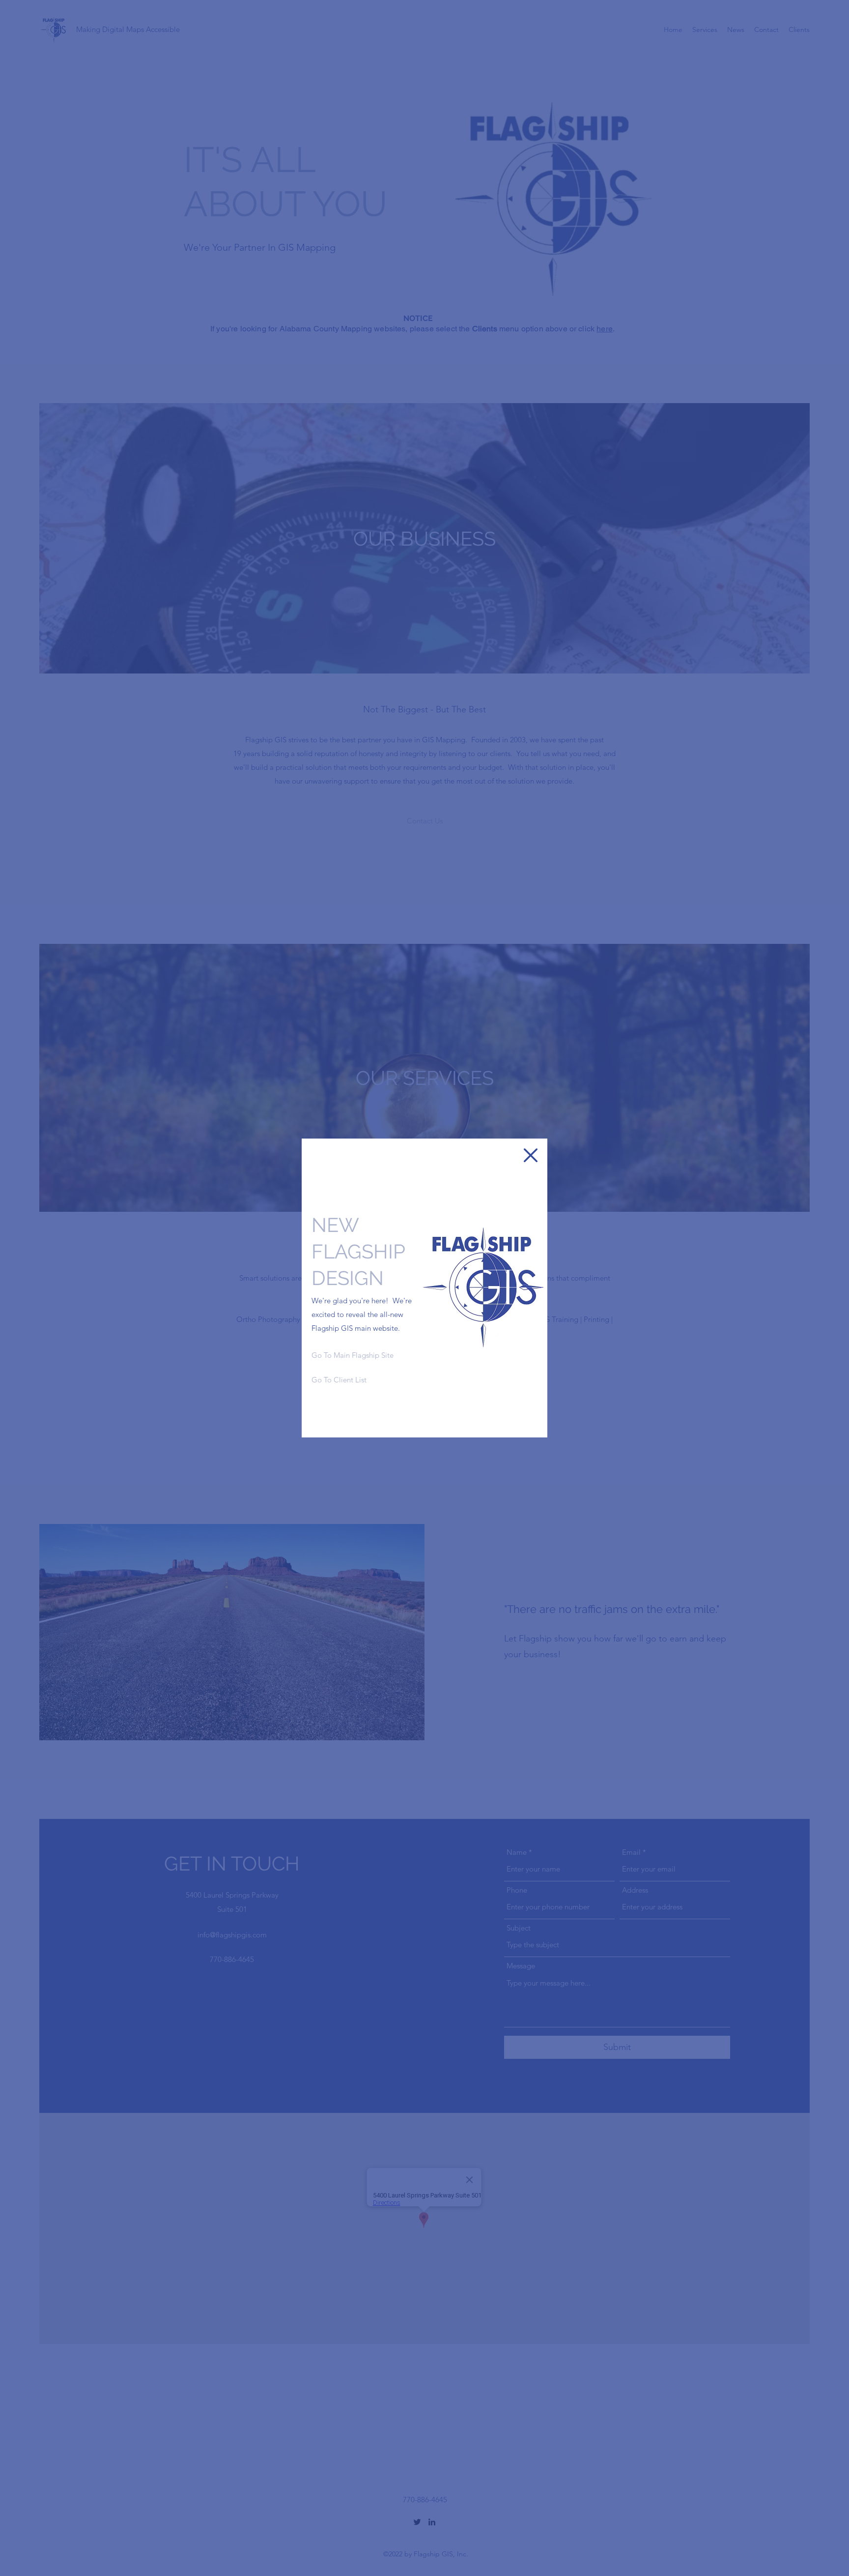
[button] (531, 1155)
